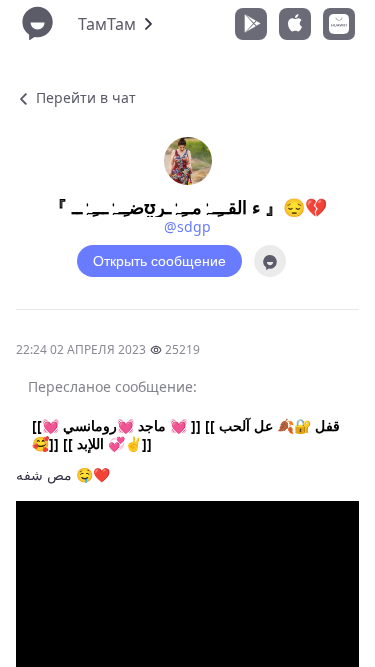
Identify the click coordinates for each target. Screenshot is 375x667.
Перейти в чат (84, 97)
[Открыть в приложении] (270, 261)
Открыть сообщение (159, 261)
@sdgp (187, 226)
